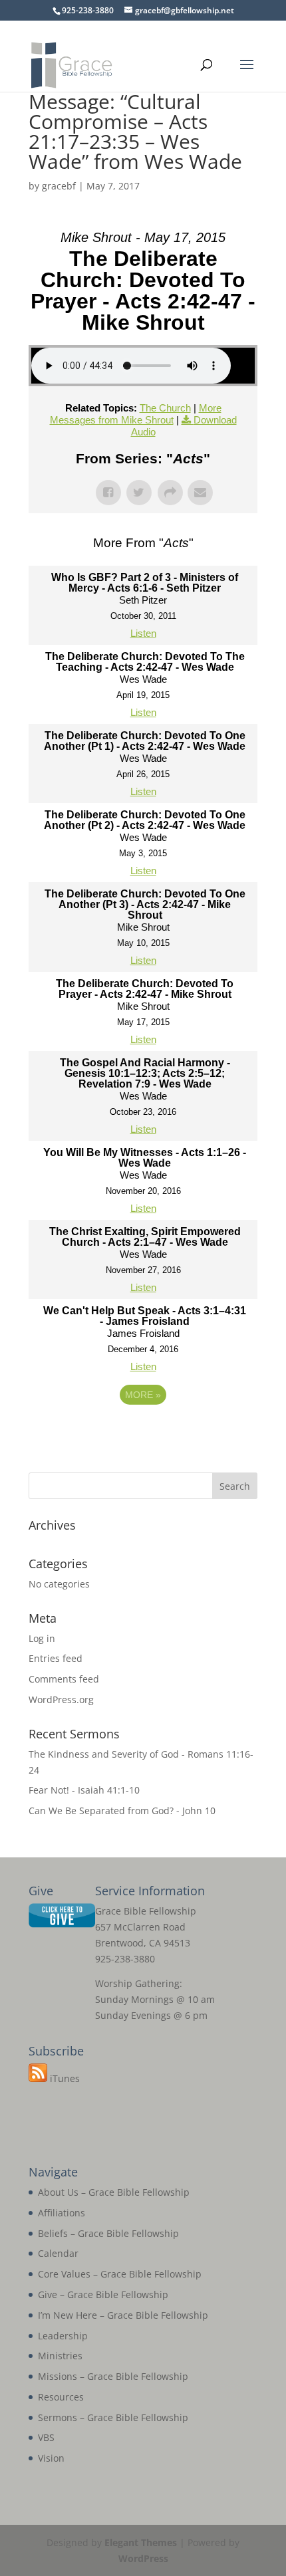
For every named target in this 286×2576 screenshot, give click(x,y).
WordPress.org (61, 1699)
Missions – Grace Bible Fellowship (113, 2376)
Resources (61, 2397)
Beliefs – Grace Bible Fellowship (108, 2233)
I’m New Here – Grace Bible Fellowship (123, 2315)
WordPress (143, 2558)
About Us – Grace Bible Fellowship (114, 2192)
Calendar (58, 2253)
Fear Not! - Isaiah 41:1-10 (84, 1790)
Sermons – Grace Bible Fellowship (113, 2417)
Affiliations (62, 2213)
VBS (46, 2437)
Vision (51, 2458)
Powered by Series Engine (143, 1431)
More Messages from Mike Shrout (136, 414)
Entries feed (56, 1658)
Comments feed (64, 1679)
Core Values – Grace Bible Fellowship (120, 2274)
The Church (165, 408)
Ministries (60, 2356)
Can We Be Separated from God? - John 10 (122, 1811)
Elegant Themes (141, 2542)
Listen (143, 633)
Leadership (63, 2336)
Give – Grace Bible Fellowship (103, 2294)
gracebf (59, 186)
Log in (42, 1638)
